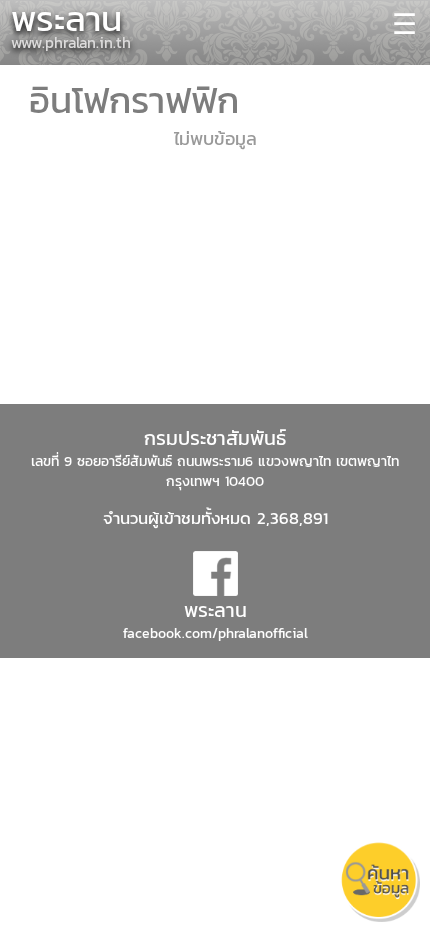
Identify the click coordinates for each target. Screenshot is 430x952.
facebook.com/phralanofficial (215, 633)
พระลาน (215, 610)
